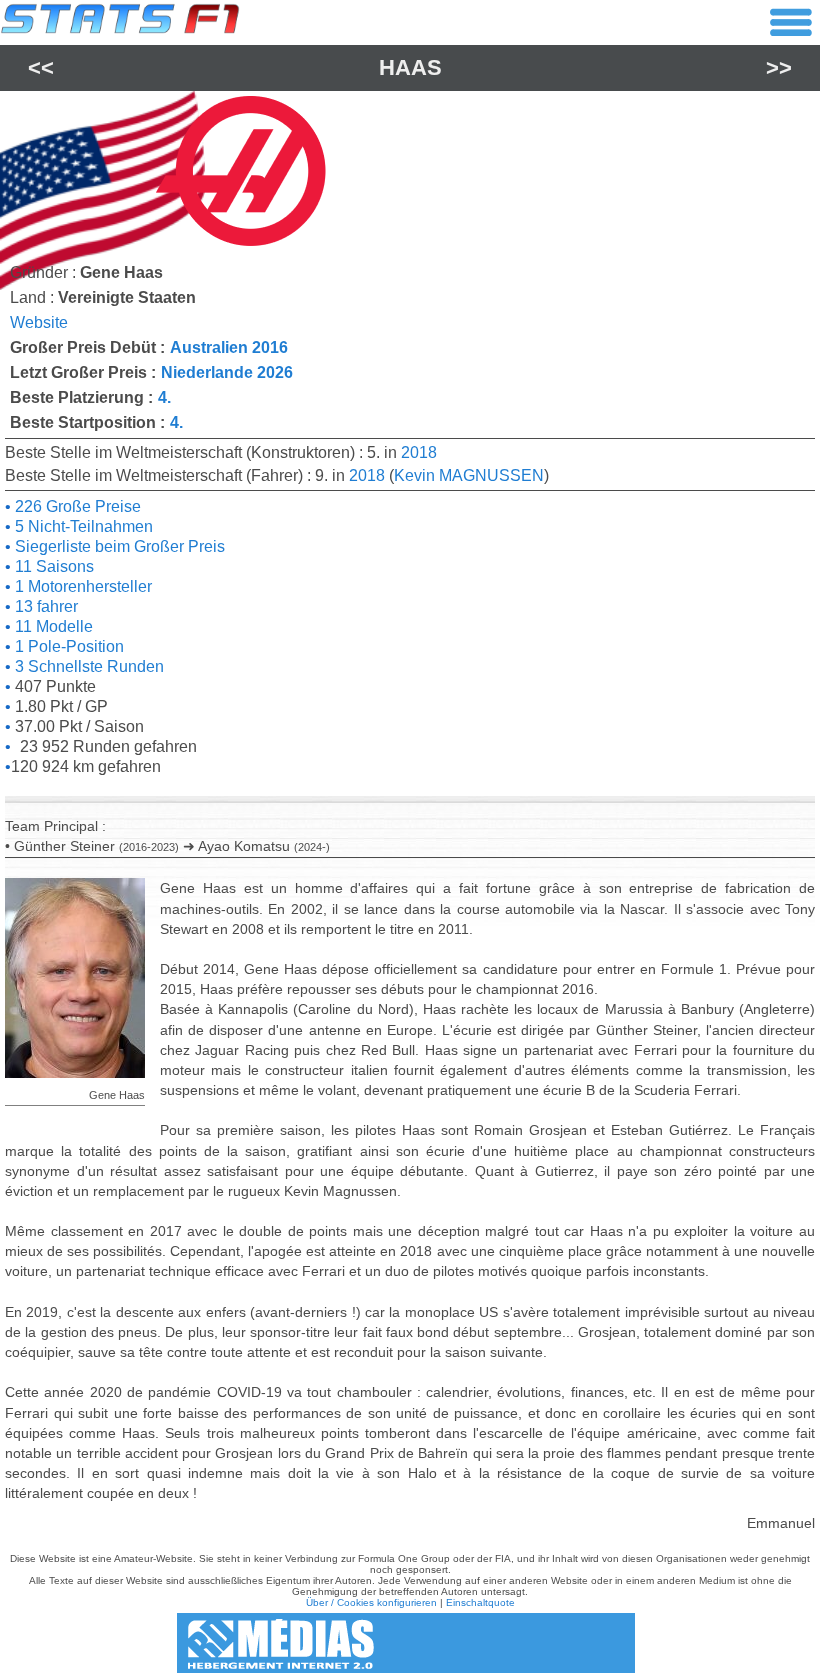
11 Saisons (52, 566)
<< (41, 67)
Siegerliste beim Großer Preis (118, 546)
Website (39, 322)
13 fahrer (44, 606)
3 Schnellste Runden (87, 666)
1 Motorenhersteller (81, 586)
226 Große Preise (76, 506)
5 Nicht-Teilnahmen (82, 526)
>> (779, 67)
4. (164, 397)
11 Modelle (52, 626)
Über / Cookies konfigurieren (371, 1602)
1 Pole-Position (67, 646)
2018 (419, 452)
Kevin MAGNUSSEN (469, 475)
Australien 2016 (229, 347)
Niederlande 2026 (227, 372)
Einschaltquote (480, 1602)
